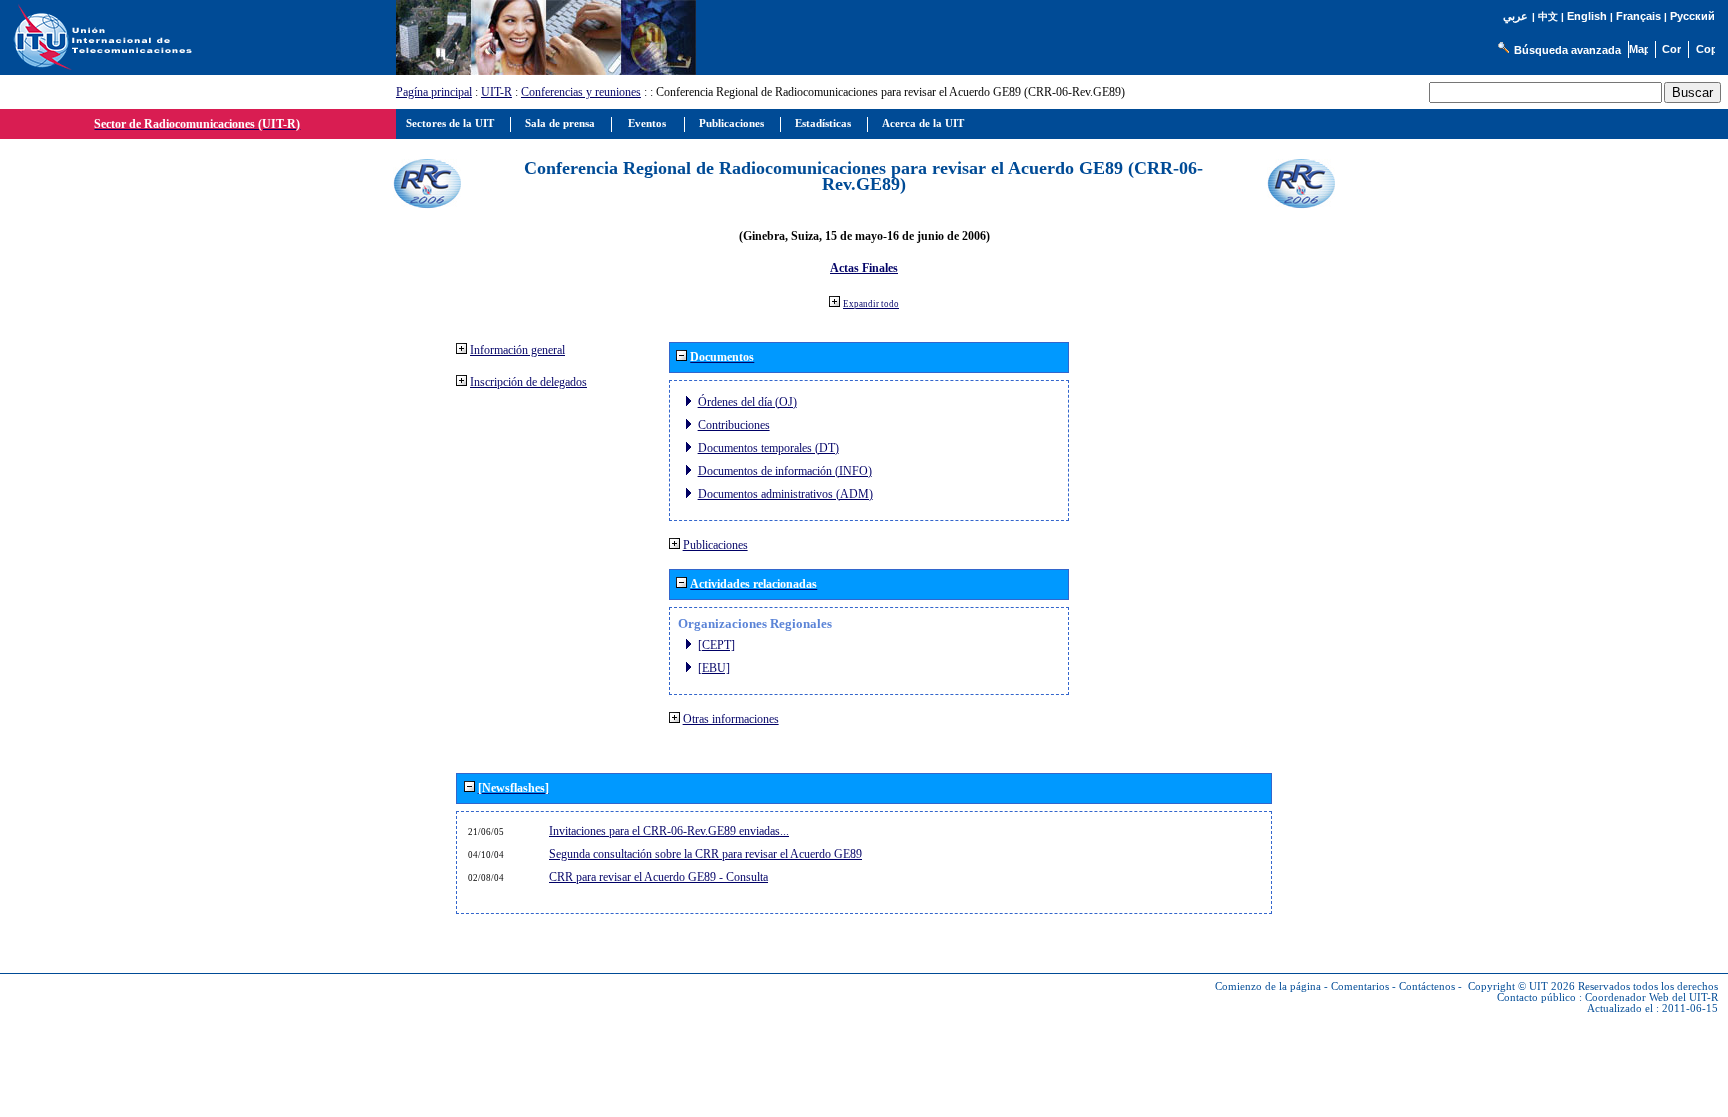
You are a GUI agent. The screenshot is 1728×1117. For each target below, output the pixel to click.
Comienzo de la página (1268, 986)
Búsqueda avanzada (1567, 50)
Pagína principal (434, 92)
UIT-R (496, 92)
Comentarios (1360, 986)
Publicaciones (715, 545)
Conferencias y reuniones (581, 92)
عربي (1515, 16)
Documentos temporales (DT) (768, 448)
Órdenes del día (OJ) (747, 402)
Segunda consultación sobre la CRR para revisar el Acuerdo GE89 (705, 854)
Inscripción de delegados (528, 382)
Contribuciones (734, 425)
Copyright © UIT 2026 (1521, 986)
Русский (1692, 16)
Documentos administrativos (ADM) (785, 494)
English (1587, 16)
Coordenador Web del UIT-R (1651, 997)
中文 (1548, 16)
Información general (517, 350)
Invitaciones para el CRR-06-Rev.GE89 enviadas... (669, 831)
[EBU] (714, 668)
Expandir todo (871, 304)
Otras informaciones (731, 719)
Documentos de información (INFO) (785, 471)
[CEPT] (716, 645)
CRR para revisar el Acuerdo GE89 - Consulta (658, 877)
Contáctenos (1427, 986)
